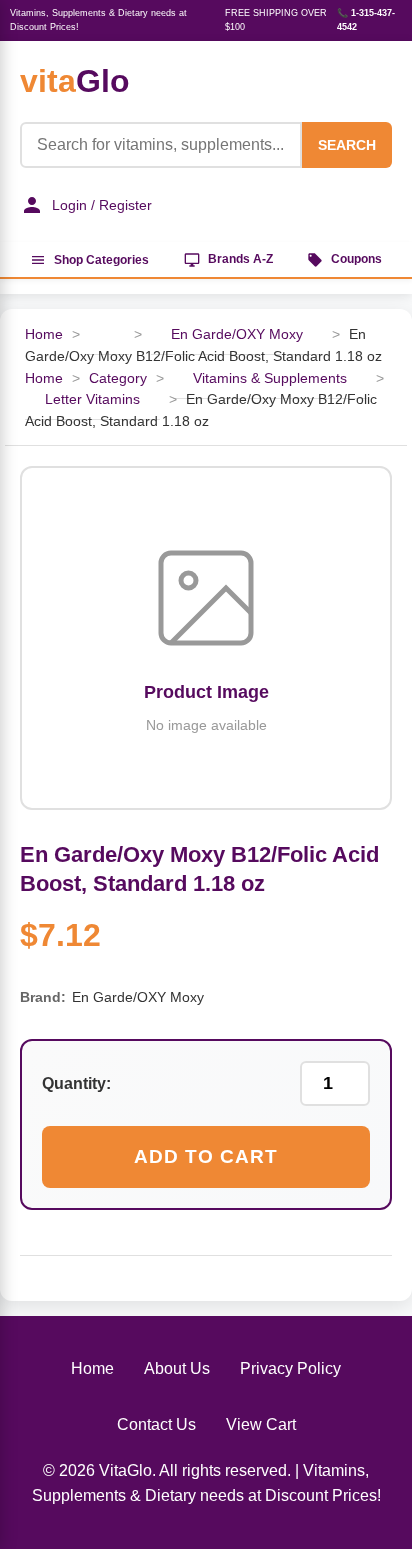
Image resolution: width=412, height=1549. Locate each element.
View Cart (261, 1424)
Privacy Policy (290, 1368)
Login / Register (102, 205)
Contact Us (156, 1424)
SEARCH (347, 145)
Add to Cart (206, 1156)
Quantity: (76, 1083)
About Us (177, 1368)
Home (44, 334)
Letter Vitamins (92, 399)
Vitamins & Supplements (270, 378)
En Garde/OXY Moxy (237, 334)
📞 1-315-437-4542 (366, 20)
